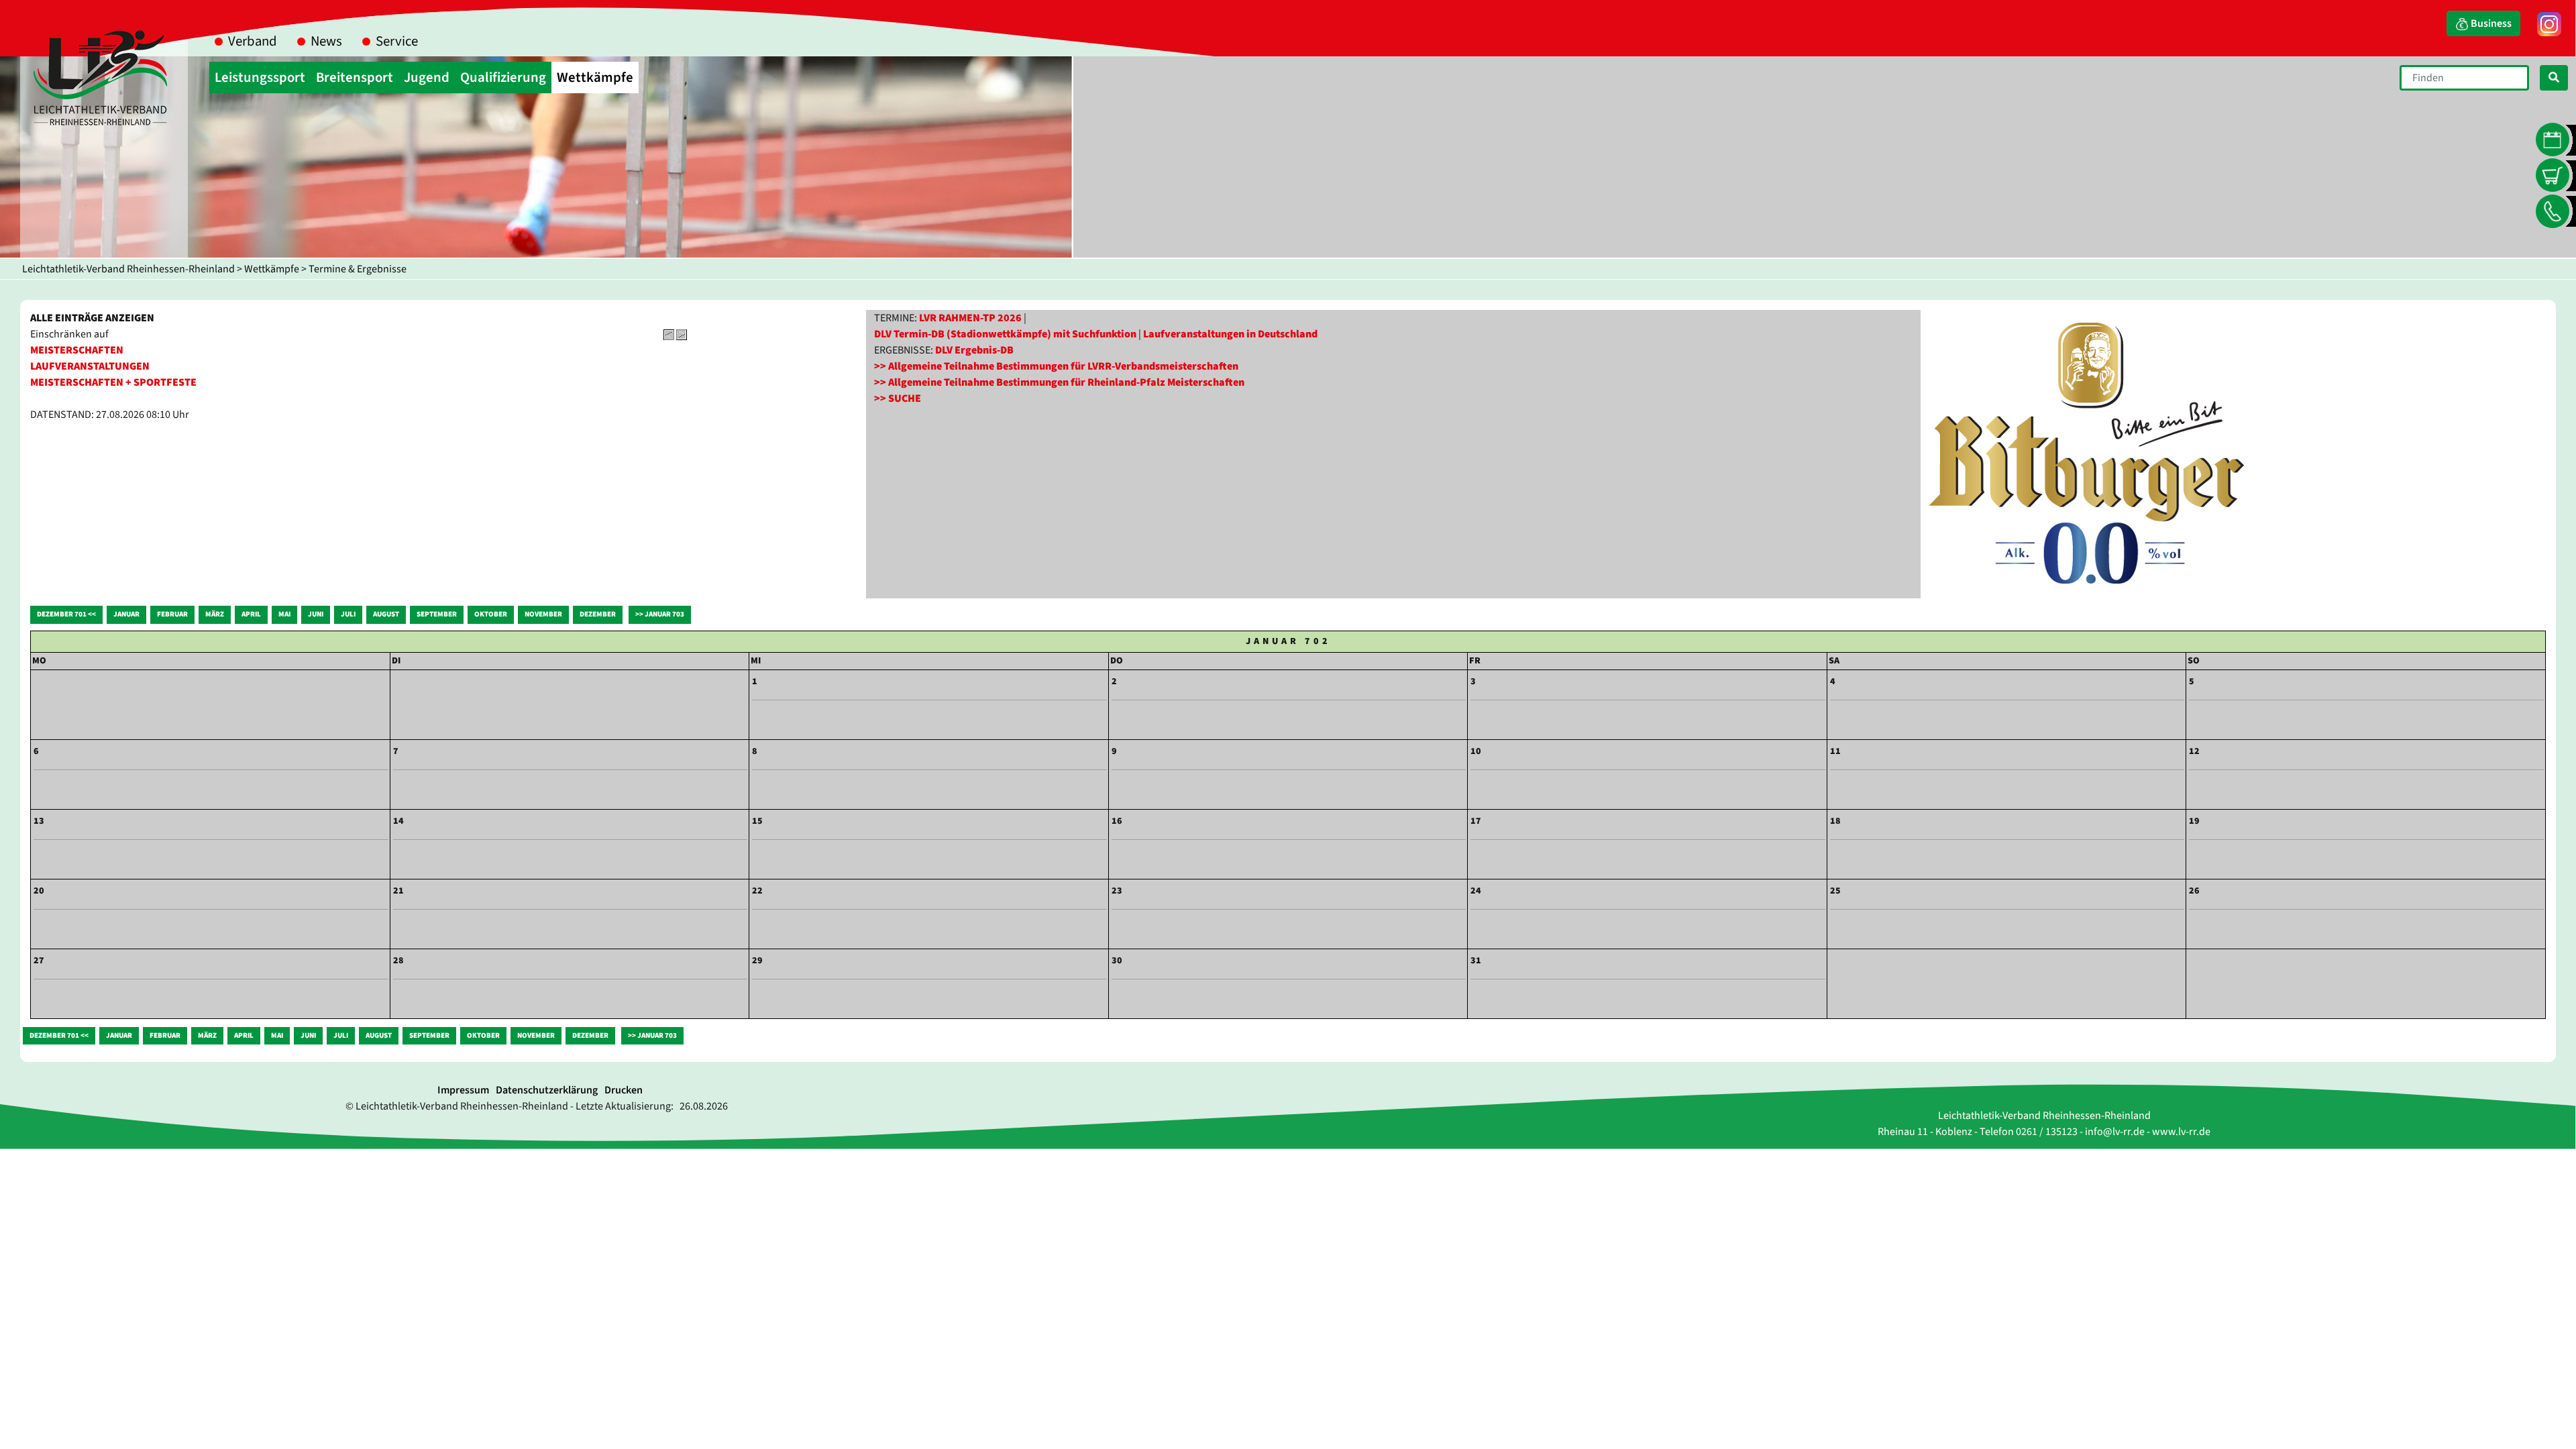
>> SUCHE (898, 398)
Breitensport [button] (355, 77)
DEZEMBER (598, 614)
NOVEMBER (543, 614)
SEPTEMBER (437, 614)
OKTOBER (491, 614)
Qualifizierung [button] (503, 77)
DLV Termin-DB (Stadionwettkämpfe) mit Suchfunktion (1005, 334)
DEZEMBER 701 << (66, 614)
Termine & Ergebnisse (358, 269)
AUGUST (386, 614)
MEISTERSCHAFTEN (77, 350)
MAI (284, 614)
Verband (253, 41)
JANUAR (126, 614)
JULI (348, 614)
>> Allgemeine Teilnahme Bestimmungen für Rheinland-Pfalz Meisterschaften (1059, 382)
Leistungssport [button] (260, 77)
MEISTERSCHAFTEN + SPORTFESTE (113, 382)
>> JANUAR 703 (660, 614)
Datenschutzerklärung (547, 1090)
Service (397, 41)
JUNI (316, 614)
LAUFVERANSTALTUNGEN (90, 366)
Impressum (463, 1090)
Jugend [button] (427, 77)
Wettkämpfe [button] (595, 77)
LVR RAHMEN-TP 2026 (970, 318)
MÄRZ (215, 614)
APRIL (251, 614)
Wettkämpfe (272, 269)
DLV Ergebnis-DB (974, 350)
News (326, 41)
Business (2490, 23)
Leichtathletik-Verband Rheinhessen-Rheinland (128, 269)
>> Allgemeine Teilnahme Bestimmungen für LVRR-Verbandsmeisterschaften (1056, 366)
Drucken (624, 1090)
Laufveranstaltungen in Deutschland (1230, 334)
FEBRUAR (172, 614)
